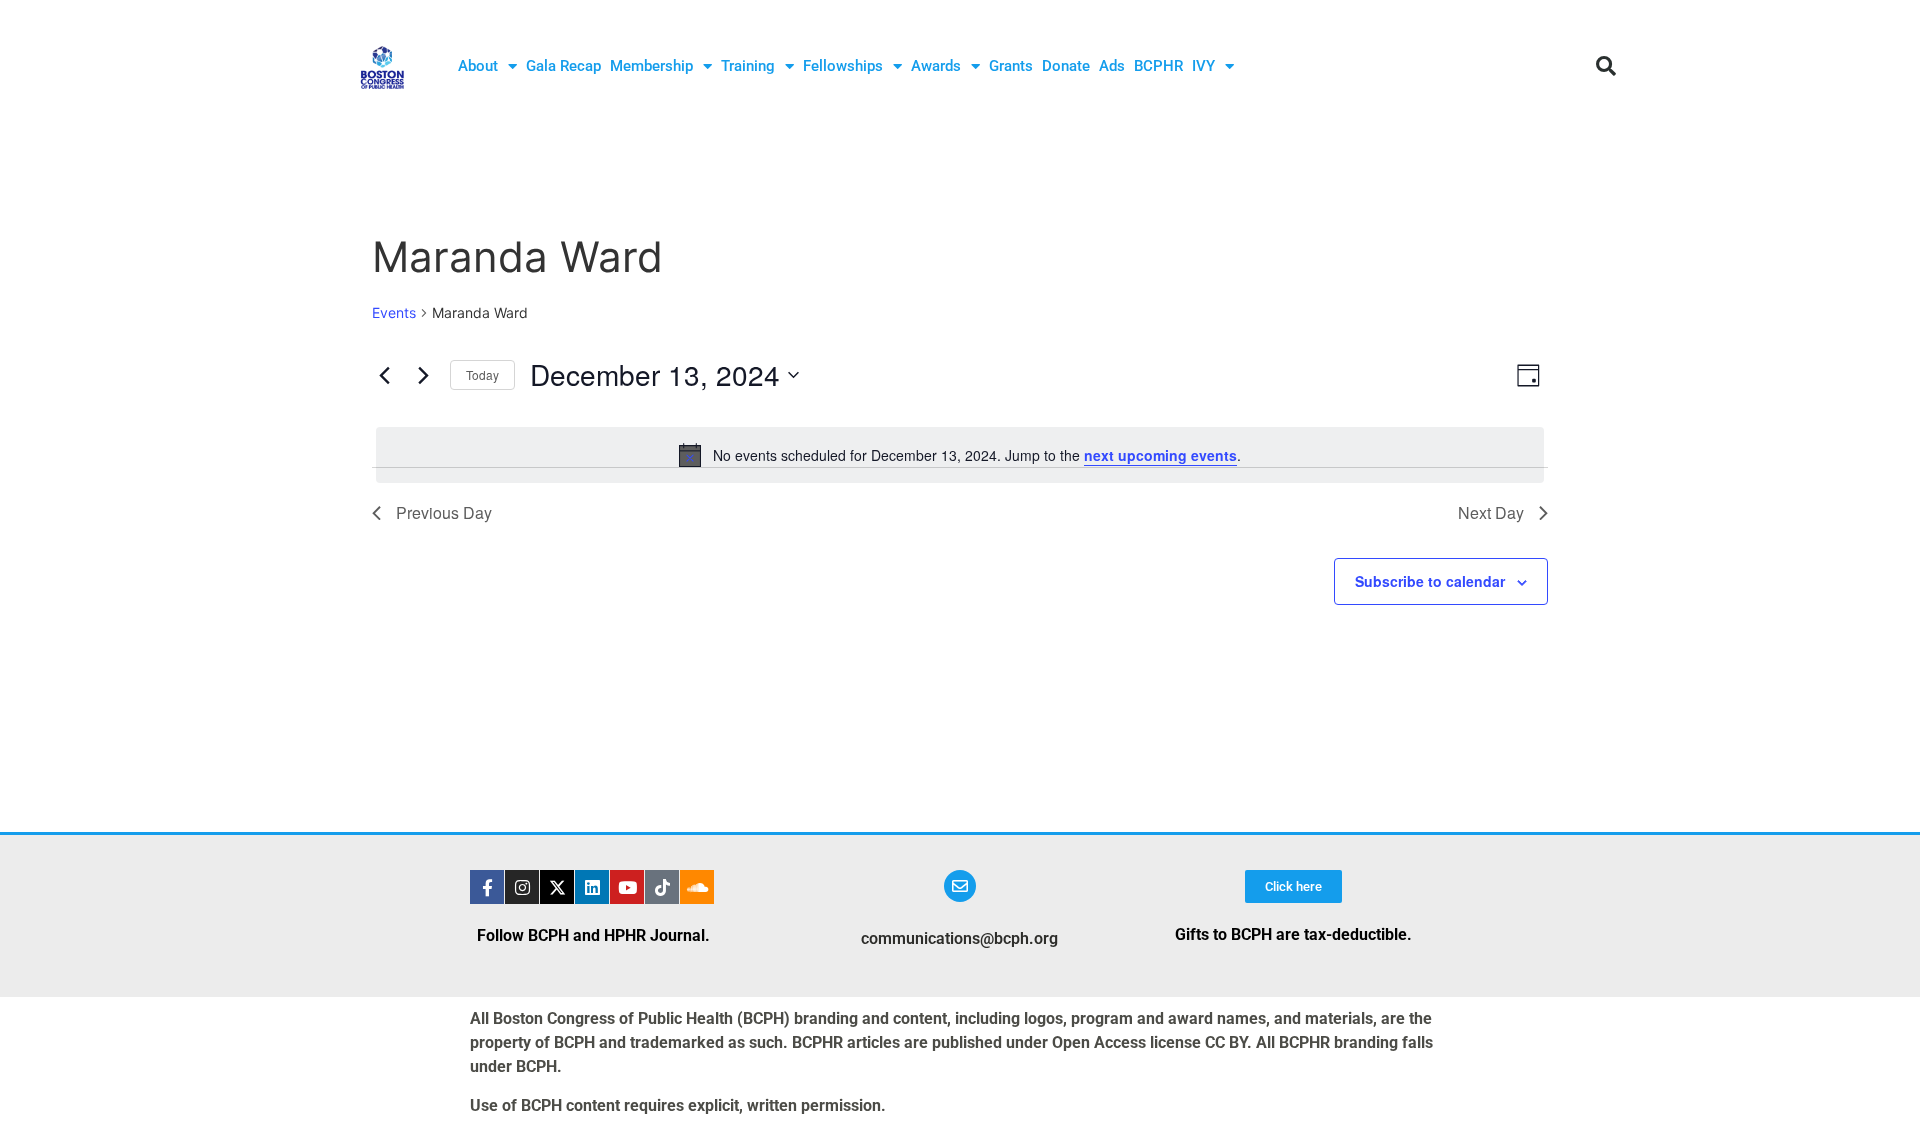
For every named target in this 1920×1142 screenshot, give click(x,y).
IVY (1203, 66)
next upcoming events (1160, 455)
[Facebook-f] (487, 887)
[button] (1606, 66)
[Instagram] (522, 887)
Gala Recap (563, 66)
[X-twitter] (557, 887)
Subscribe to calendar (1430, 581)
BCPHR (1158, 66)
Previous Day (444, 512)
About (478, 66)
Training (748, 66)
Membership (651, 66)
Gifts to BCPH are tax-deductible (1291, 934)
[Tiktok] (662, 887)
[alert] (960, 455)
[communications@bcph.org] (960, 886)
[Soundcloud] (697, 887)
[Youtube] (627, 887)
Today (482, 374)
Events (394, 312)
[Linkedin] (592, 887)
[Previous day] (384, 375)
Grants (1011, 66)
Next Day (1491, 512)
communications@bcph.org (959, 938)
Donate (1066, 66)
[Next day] (423, 375)
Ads (1112, 66)
